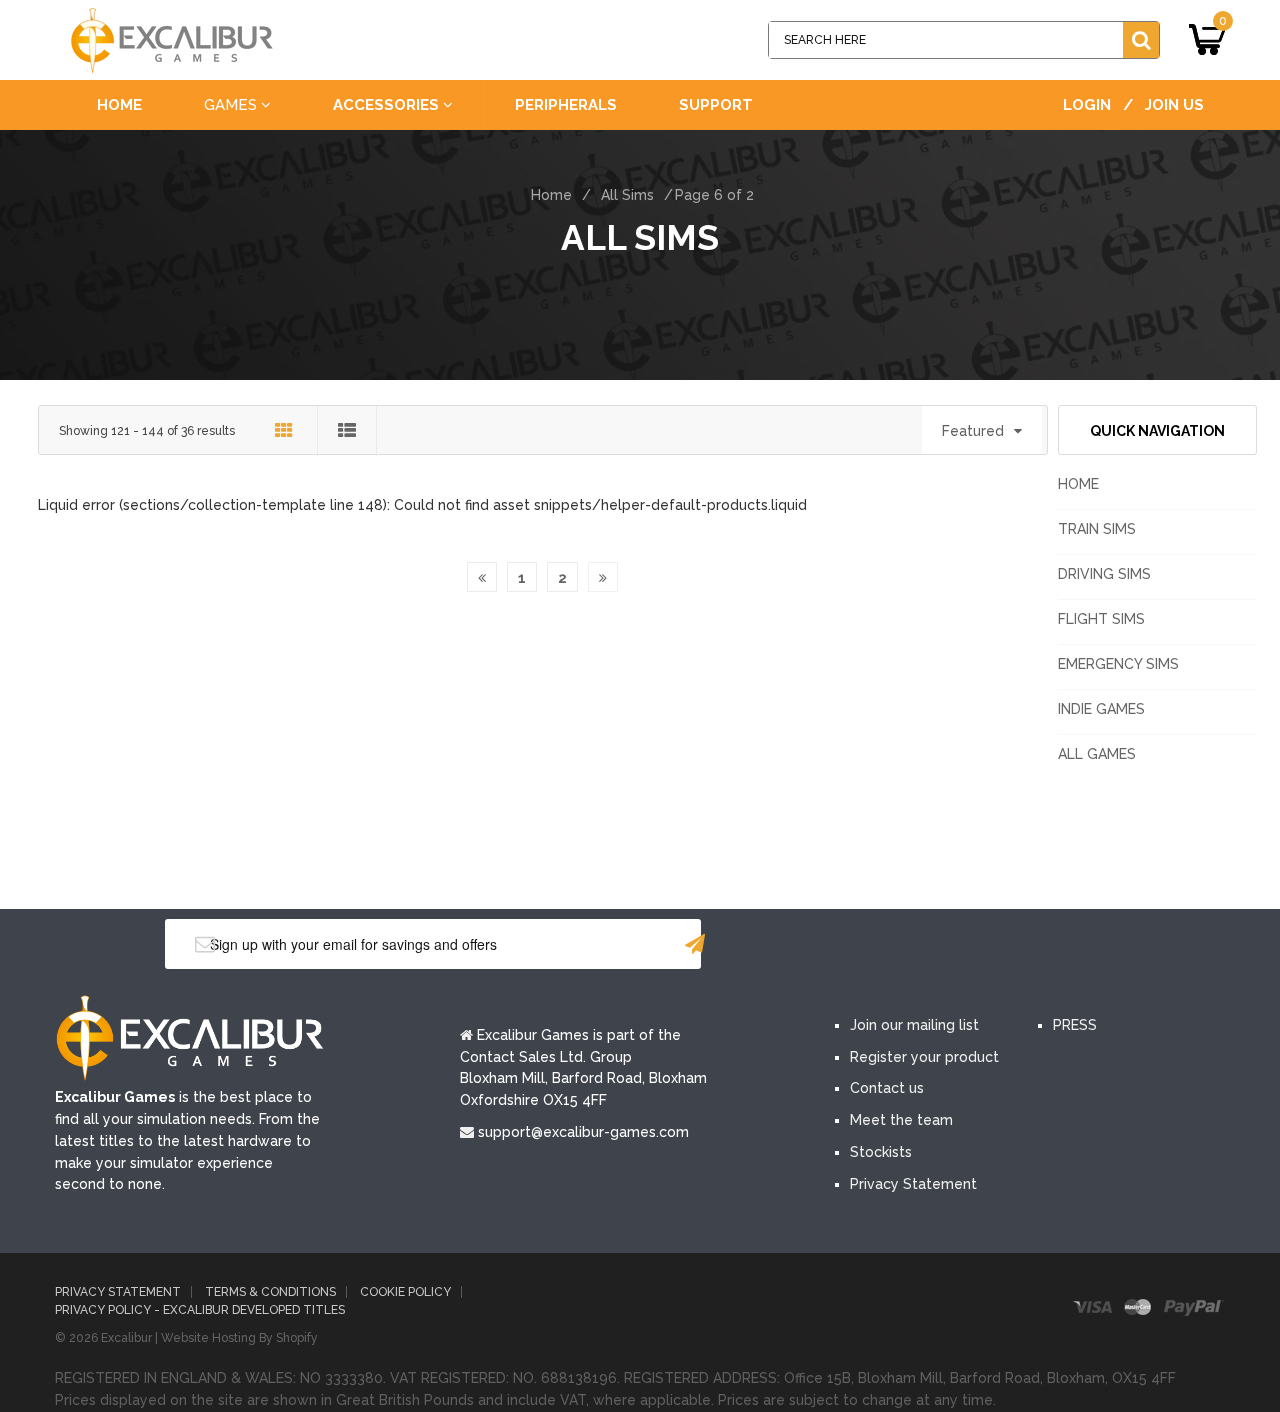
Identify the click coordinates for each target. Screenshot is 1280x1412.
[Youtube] (978, 946)
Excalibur (126, 1338)
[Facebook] (858, 946)
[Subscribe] (695, 944)
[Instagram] (1038, 946)
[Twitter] (918, 946)
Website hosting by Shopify (239, 1338)
